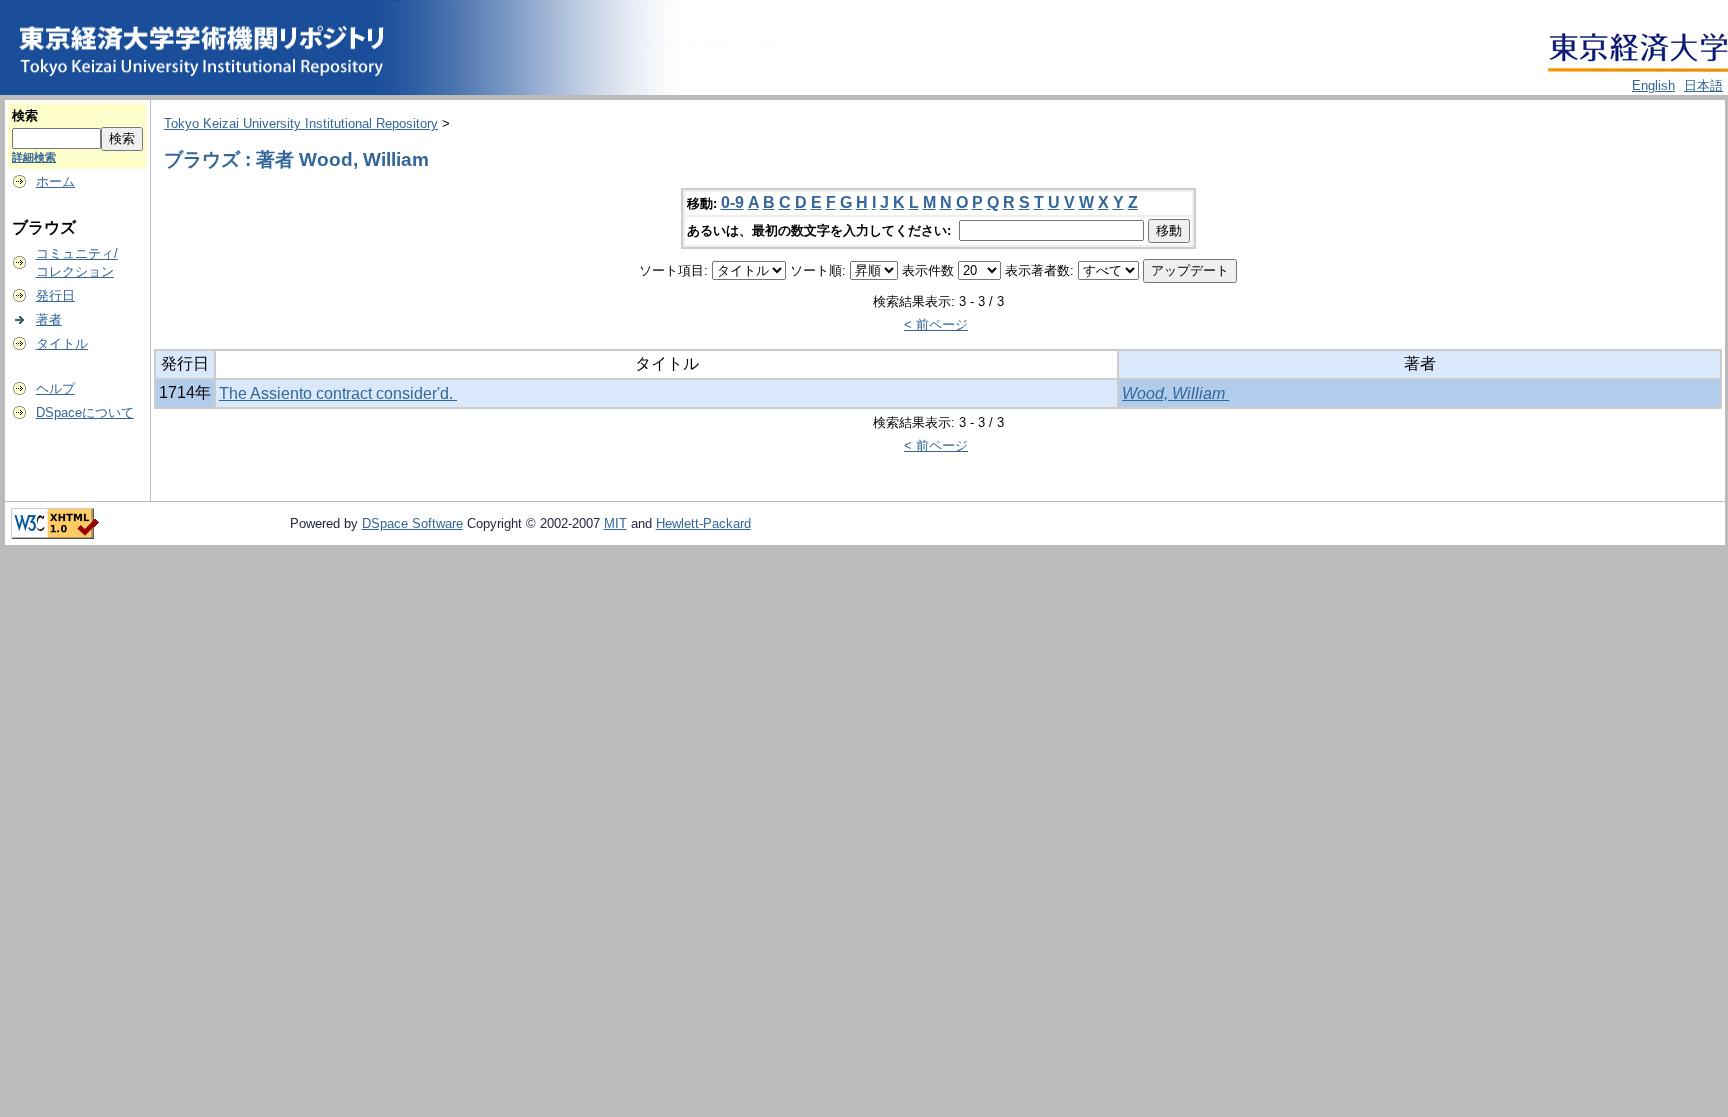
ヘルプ (55, 388)
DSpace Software (412, 523)
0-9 (732, 202)
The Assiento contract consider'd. (338, 393)
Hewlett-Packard (703, 523)
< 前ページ (936, 324)
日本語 (1703, 85)
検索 (25, 115)
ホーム (55, 181)
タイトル (62, 343)
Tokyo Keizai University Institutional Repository (301, 123)
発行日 (55, 295)
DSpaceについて (85, 412)
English (1653, 85)
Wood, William (1175, 393)
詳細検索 (34, 157)
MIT (615, 523)
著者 (49, 319)
